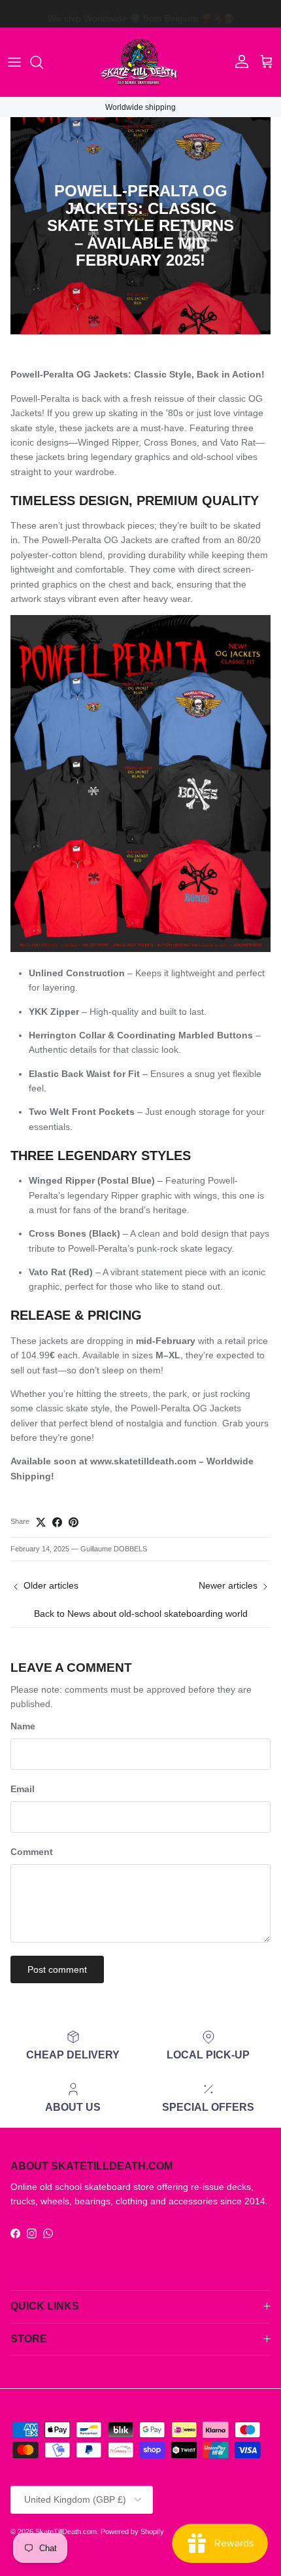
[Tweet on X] (41, 1522)
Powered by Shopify (132, 2532)
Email (23, 1789)
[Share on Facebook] (57, 1522)
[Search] (43, 62)
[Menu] (14, 62)
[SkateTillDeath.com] (140, 62)
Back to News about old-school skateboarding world (141, 1614)
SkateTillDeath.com (66, 2532)
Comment (32, 1852)
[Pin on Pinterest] (74, 1522)
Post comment (57, 1969)
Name (23, 1726)
